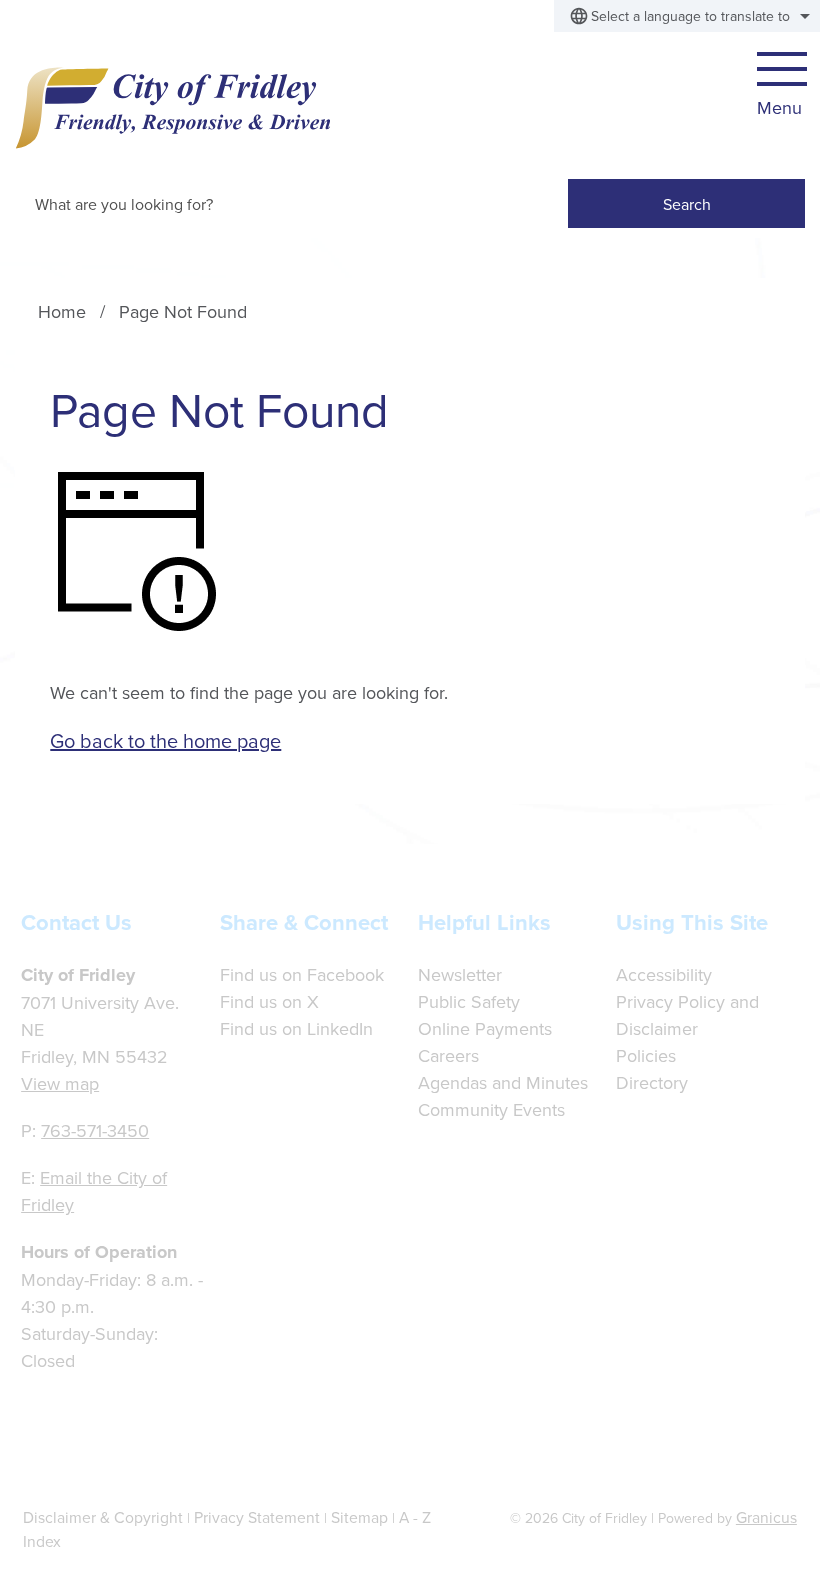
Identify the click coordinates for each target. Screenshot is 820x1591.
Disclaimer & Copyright (103, 1517)
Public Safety (469, 1001)
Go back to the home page (165, 740)
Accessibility (664, 974)
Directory (652, 1082)
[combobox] (687, 16)
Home (62, 311)
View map (60, 1083)
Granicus (766, 1517)
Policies (646, 1055)
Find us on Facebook (302, 974)
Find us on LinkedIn (296, 1028)
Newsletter (460, 974)
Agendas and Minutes (503, 1082)
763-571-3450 (95, 1130)
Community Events (491, 1109)
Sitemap (359, 1517)
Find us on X (269, 1001)
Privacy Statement (257, 1517)
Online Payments (485, 1028)
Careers (448, 1055)
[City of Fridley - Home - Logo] (173, 108)
